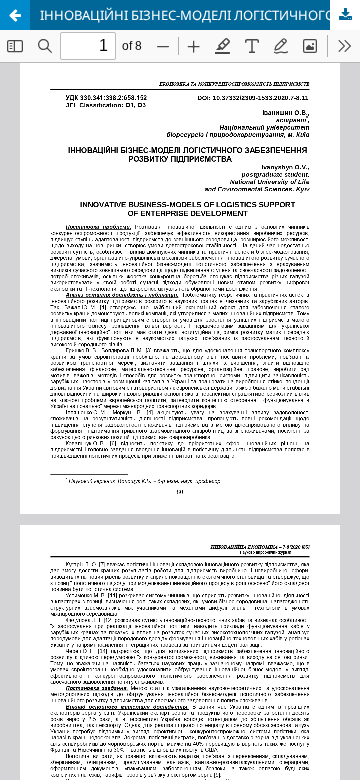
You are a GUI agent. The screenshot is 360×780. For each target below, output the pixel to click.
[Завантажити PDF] (345, 15)
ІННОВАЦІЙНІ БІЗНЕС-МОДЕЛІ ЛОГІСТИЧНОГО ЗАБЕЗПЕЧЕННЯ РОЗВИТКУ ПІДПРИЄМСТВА (200, 15)
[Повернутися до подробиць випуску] (15, 15)
